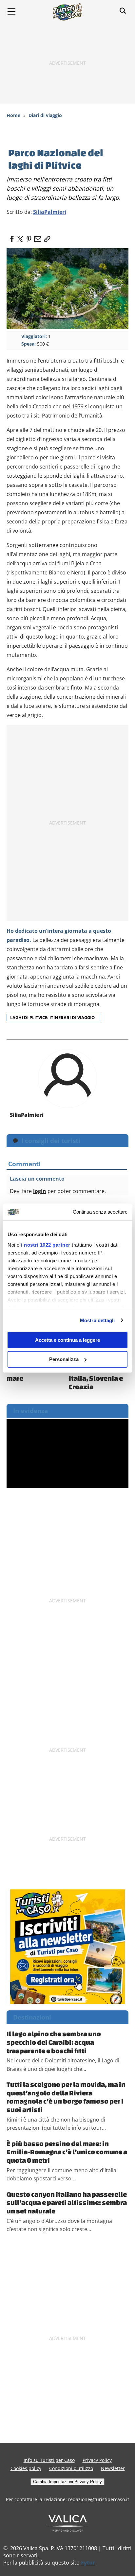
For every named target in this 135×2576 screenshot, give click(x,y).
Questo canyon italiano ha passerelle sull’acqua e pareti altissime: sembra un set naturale (67, 2202)
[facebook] (12, 237)
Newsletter (113, 2468)
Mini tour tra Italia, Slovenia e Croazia (96, 1378)
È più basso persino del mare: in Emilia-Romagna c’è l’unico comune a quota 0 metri (67, 2152)
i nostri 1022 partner (46, 1245)
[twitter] (20, 237)
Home (13, 115)
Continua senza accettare (100, 1212)
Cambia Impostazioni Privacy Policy (67, 2482)
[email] (37, 237)
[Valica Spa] (68, 2523)
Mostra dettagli (97, 1320)
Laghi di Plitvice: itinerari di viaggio (53, 1017)
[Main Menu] (11, 11)
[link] (46, 237)
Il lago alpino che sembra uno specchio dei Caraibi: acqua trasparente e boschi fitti (54, 2042)
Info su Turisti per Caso (49, 2460)
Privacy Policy (97, 2460)
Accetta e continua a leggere (67, 1340)
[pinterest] (29, 237)
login (40, 1191)
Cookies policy (26, 2468)
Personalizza (64, 1359)
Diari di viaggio (45, 115)
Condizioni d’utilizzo (71, 2468)
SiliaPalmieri (50, 212)
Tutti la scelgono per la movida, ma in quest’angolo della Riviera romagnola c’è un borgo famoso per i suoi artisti (66, 2097)
